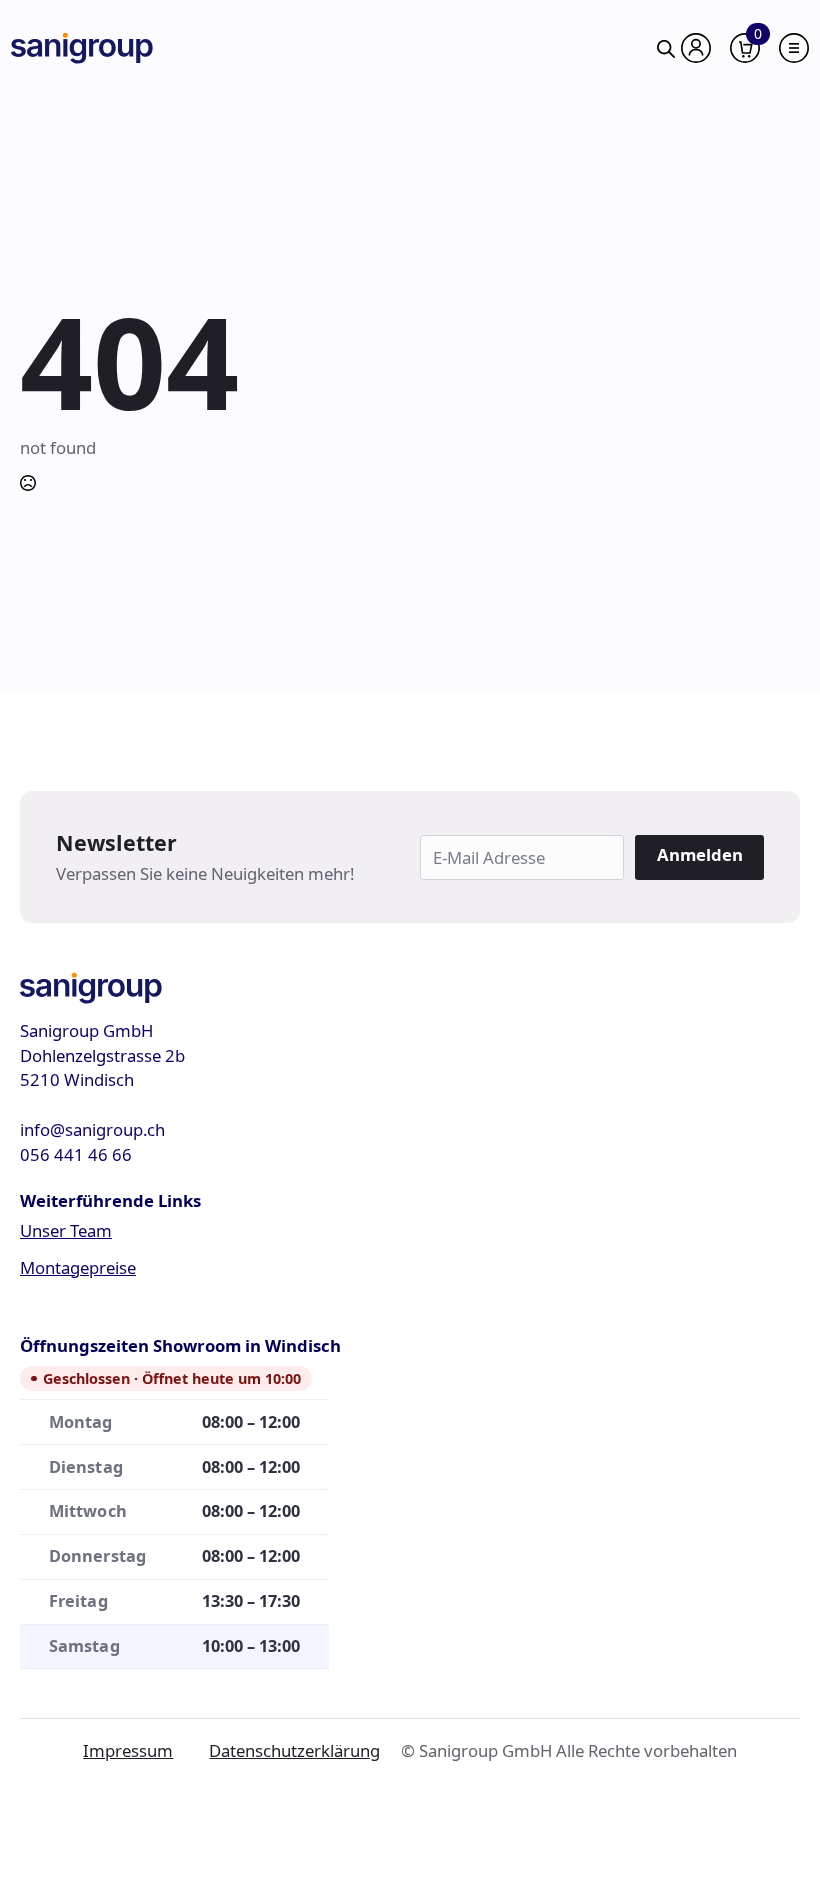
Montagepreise (78, 1267)
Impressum (128, 1750)
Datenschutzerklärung (294, 1750)
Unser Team (66, 1230)
